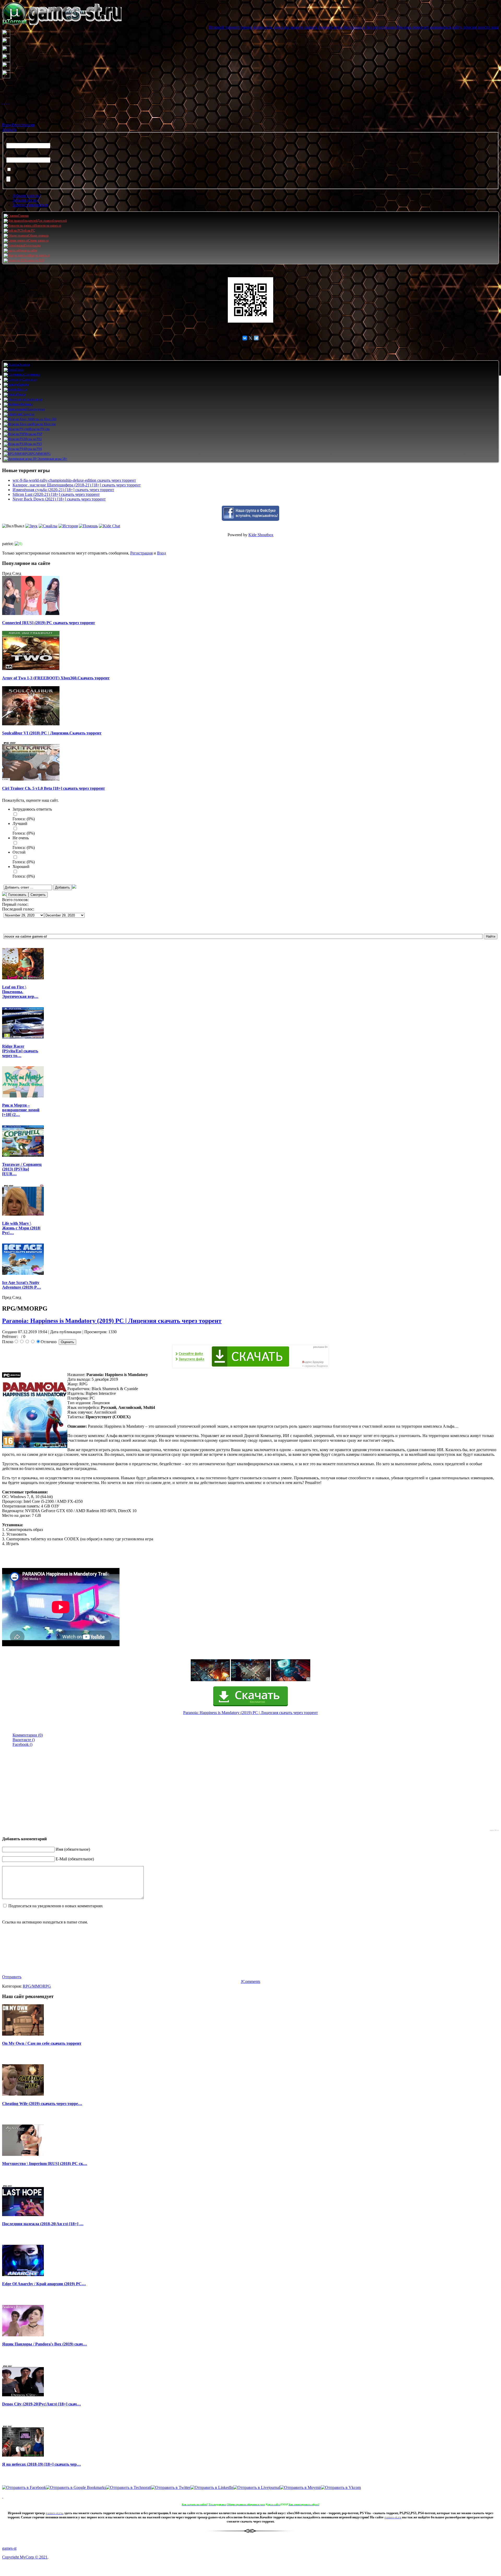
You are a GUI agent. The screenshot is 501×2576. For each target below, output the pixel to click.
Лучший (20, 824)
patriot (7, 544)
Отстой (19, 852)
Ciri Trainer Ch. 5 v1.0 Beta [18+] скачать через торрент (53, 788)
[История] (68, 526)
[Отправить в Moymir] (300, 2487)
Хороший (21, 867)
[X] (250, 338)
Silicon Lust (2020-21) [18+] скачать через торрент (56, 494)
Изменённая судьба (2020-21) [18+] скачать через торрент (63, 490)
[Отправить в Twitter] (171, 2487)
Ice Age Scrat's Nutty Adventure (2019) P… (22, 1285)
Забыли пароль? (27, 195)
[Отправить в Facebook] (24, 2487)
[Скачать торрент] (250, 1705)
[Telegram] (256, 338)
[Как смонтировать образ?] (3, 2496)
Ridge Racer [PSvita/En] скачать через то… (20, 1051)
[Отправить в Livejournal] (257, 2487)
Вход (162, 553)
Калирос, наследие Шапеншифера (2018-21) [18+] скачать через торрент (77, 485)
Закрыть (9, 129)
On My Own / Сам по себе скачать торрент (42, 2043)
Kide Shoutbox (261, 535)
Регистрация (141, 553)
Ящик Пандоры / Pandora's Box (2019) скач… (44, 2344)
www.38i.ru (494, 1830)
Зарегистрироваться (30, 205)
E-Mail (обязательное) (75, 1859)
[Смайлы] (48, 526)
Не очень (21, 838)
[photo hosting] (250, 1680)
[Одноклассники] (5, 102)
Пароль (13, 155)
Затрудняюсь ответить (32, 809)
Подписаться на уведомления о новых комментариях (56, 1906)
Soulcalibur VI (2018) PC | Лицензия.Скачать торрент (52, 733)
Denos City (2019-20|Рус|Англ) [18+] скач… (41, 2404)
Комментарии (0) (28, 1735)
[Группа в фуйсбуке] (250, 519)
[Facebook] (3, 102)
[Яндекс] (9, 102)
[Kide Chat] (109, 526)
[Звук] (31, 526)
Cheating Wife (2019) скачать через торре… (42, 2104)
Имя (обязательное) (73, 1849)
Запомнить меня (27, 170)
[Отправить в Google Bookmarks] (76, 2487)
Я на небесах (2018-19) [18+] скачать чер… (41, 2464)
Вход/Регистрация (18, 125)
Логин (12, 140)
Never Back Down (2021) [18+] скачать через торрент (59, 499)
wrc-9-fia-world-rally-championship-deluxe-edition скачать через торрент (74, 480)
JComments (250, 1981)
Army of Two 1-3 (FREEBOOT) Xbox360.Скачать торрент (56, 678)
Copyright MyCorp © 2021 (25, 2557)
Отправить (12, 1977)
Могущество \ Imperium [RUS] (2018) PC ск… (45, 2164)
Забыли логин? (26, 200)
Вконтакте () (24, 1740)
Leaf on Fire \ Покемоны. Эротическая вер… (20, 992)
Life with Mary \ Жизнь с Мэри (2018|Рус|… (21, 1228)
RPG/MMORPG (37, 1986)
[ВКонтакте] (7, 102)
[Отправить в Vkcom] (341, 2487)
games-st (9, 2548)
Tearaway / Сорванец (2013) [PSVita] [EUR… (22, 1169)
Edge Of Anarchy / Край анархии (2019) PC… (44, 2284)
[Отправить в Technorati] (129, 2487)
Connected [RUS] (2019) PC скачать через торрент (49, 623)
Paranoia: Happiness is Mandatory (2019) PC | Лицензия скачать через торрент (112, 1321)
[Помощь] (88, 526)
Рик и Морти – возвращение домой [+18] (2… (21, 1110)
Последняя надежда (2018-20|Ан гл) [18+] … (43, 2224)
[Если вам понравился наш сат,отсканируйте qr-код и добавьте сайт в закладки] (250, 300)
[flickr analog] (210, 1680)
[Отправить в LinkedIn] (212, 2487)
